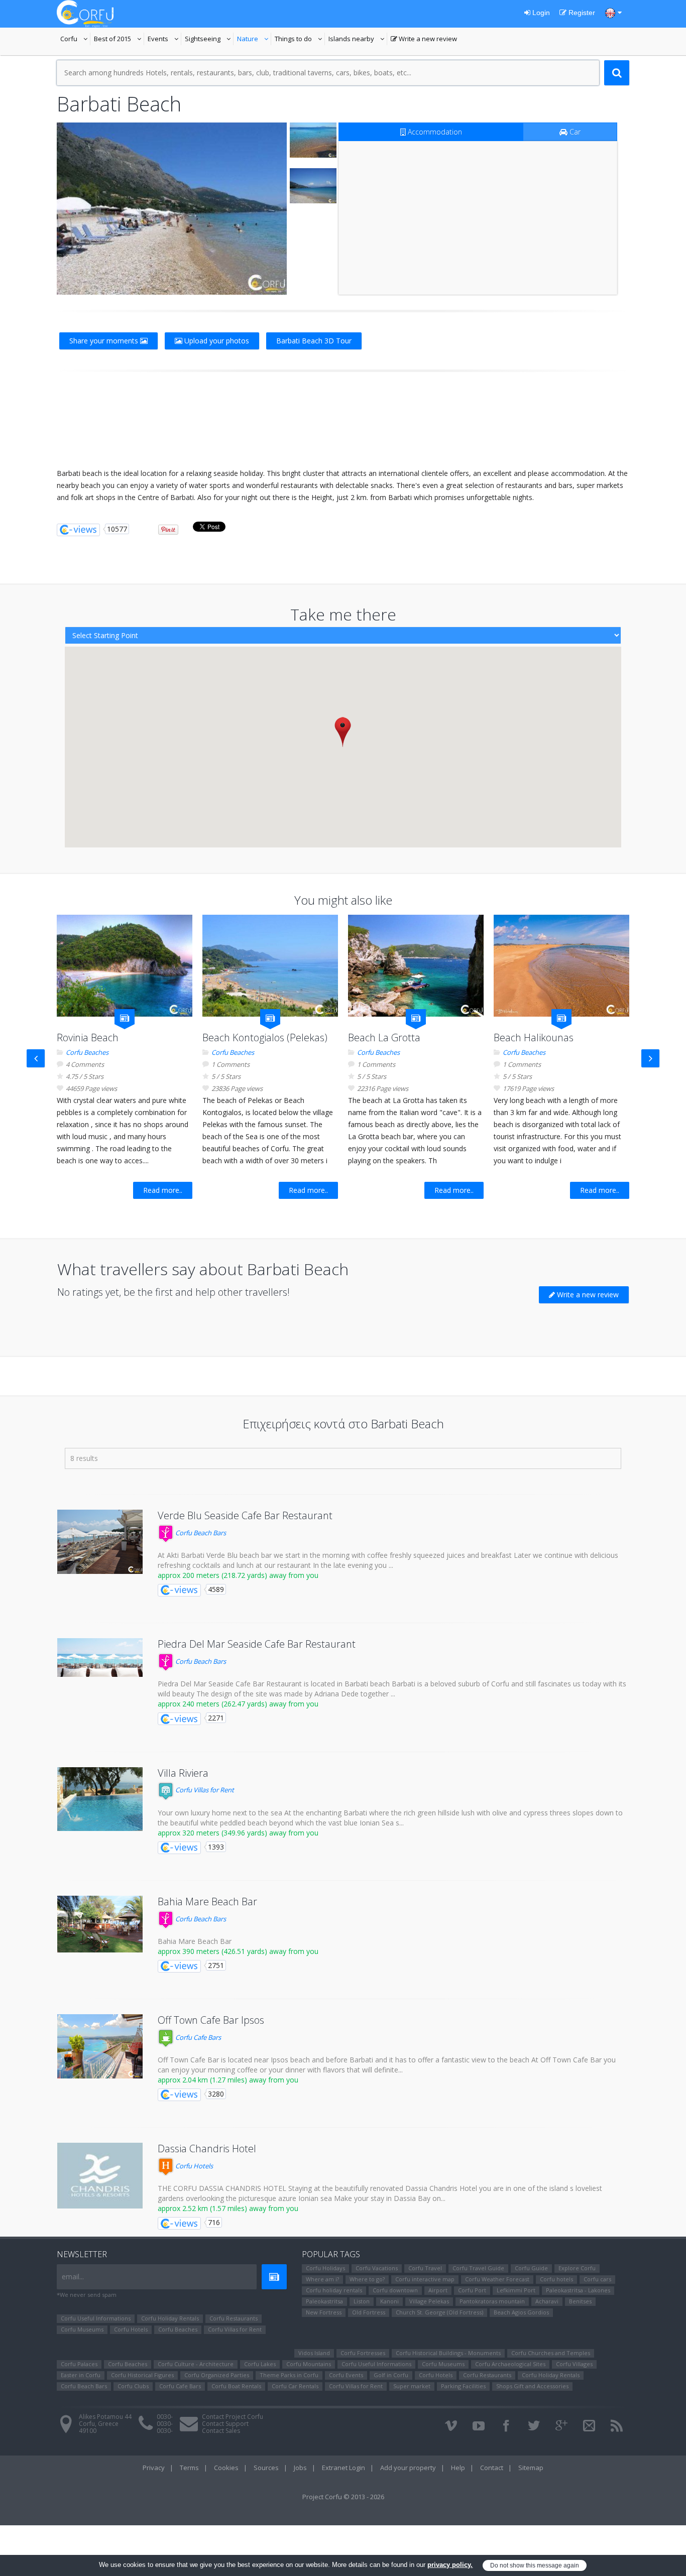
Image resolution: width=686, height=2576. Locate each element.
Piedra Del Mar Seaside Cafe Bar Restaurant (257, 1644)
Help (458, 2468)
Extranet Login (344, 2468)
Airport (438, 2290)
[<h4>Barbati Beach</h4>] (172, 209)
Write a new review (424, 40)
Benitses (580, 2301)
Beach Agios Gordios (521, 2312)
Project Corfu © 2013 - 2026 (343, 2497)
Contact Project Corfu (233, 2417)
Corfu (75, 40)
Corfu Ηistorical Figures (142, 2375)
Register (581, 13)
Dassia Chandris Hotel (207, 2149)
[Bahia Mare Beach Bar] (100, 1924)
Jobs (300, 2468)
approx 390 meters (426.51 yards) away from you (238, 1951)
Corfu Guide (531, 2268)
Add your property (408, 2468)
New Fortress (324, 2312)
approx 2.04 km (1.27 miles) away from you (228, 2080)
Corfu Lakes (260, 2364)
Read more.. (163, 1190)
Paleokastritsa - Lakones (578, 2290)
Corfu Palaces (79, 2364)
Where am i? (322, 2279)
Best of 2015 (119, 40)
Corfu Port (472, 2290)
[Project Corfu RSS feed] (617, 2426)
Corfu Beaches (87, 1052)
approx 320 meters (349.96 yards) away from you (238, 1833)
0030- (165, 2417)
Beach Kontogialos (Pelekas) (265, 1037)
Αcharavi (547, 2301)
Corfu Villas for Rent (204, 1790)
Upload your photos (216, 341)
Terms (189, 2468)
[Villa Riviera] (100, 1799)
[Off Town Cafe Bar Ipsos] (100, 2046)
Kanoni (389, 2301)
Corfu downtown (395, 2290)
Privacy (154, 2468)
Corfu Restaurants (234, 2318)
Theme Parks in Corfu (289, 2375)
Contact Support (225, 2424)
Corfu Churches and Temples (551, 2353)
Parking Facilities (463, 2386)
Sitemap (531, 2468)
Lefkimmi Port (516, 2290)
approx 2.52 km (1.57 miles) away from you (228, 2208)
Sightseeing (209, 40)
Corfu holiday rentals (334, 2290)
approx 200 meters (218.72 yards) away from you (238, 1575)
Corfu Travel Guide (478, 2268)
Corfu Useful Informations (96, 2318)
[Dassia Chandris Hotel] (100, 2176)
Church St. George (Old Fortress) (439, 2312)
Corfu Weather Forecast (497, 2279)
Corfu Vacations (377, 2268)
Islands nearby (358, 40)
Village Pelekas (429, 2301)
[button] (343, 732)
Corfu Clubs (133, 2386)
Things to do (300, 40)
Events (164, 40)
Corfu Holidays (325, 2268)
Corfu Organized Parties (217, 2375)
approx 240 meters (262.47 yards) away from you (238, 1704)
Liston (362, 2301)
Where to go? (367, 2279)
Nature (254, 40)
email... (73, 2277)
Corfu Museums (82, 2329)
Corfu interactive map (425, 2279)
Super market (412, 2386)
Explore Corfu (577, 2268)
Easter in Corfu (81, 2375)
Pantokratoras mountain (492, 2301)
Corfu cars (597, 2279)
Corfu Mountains (309, 2364)
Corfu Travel (425, 2268)
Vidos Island (314, 2353)
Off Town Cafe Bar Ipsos (211, 2020)
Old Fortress (369, 2312)
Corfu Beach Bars (200, 1533)
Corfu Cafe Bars (197, 2037)
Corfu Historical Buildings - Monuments (448, 2353)
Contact (492, 2468)
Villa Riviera (183, 1773)
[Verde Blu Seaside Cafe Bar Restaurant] (100, 1542)
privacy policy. (450, 2565)
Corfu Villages (574, 2364)
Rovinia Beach (88, 1037)
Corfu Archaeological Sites (510, 2364)
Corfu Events (346, 2375)
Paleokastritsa (324, 2301)
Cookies (226, 2468)
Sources (266, 2468)
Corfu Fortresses (363, 2353)
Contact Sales (221, 2431)
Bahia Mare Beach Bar (207, 1902)
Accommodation (434, 132)
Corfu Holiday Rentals (170, 2318)
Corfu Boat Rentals (236, 2386)
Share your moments (105, 341)
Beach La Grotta (384, 1037)
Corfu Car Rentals (295, 2386)
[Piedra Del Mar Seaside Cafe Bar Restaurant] (100, 1658)
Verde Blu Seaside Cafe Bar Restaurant (245, 1515)
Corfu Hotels (193, 2166)
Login (540, 13)
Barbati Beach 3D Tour (314, 341)
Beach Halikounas (534, 1037)
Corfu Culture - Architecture (196, 2364)
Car (574, 132)
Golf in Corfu (391, 2375)
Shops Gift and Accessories (532, 2386)
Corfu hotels (556, 2279)
